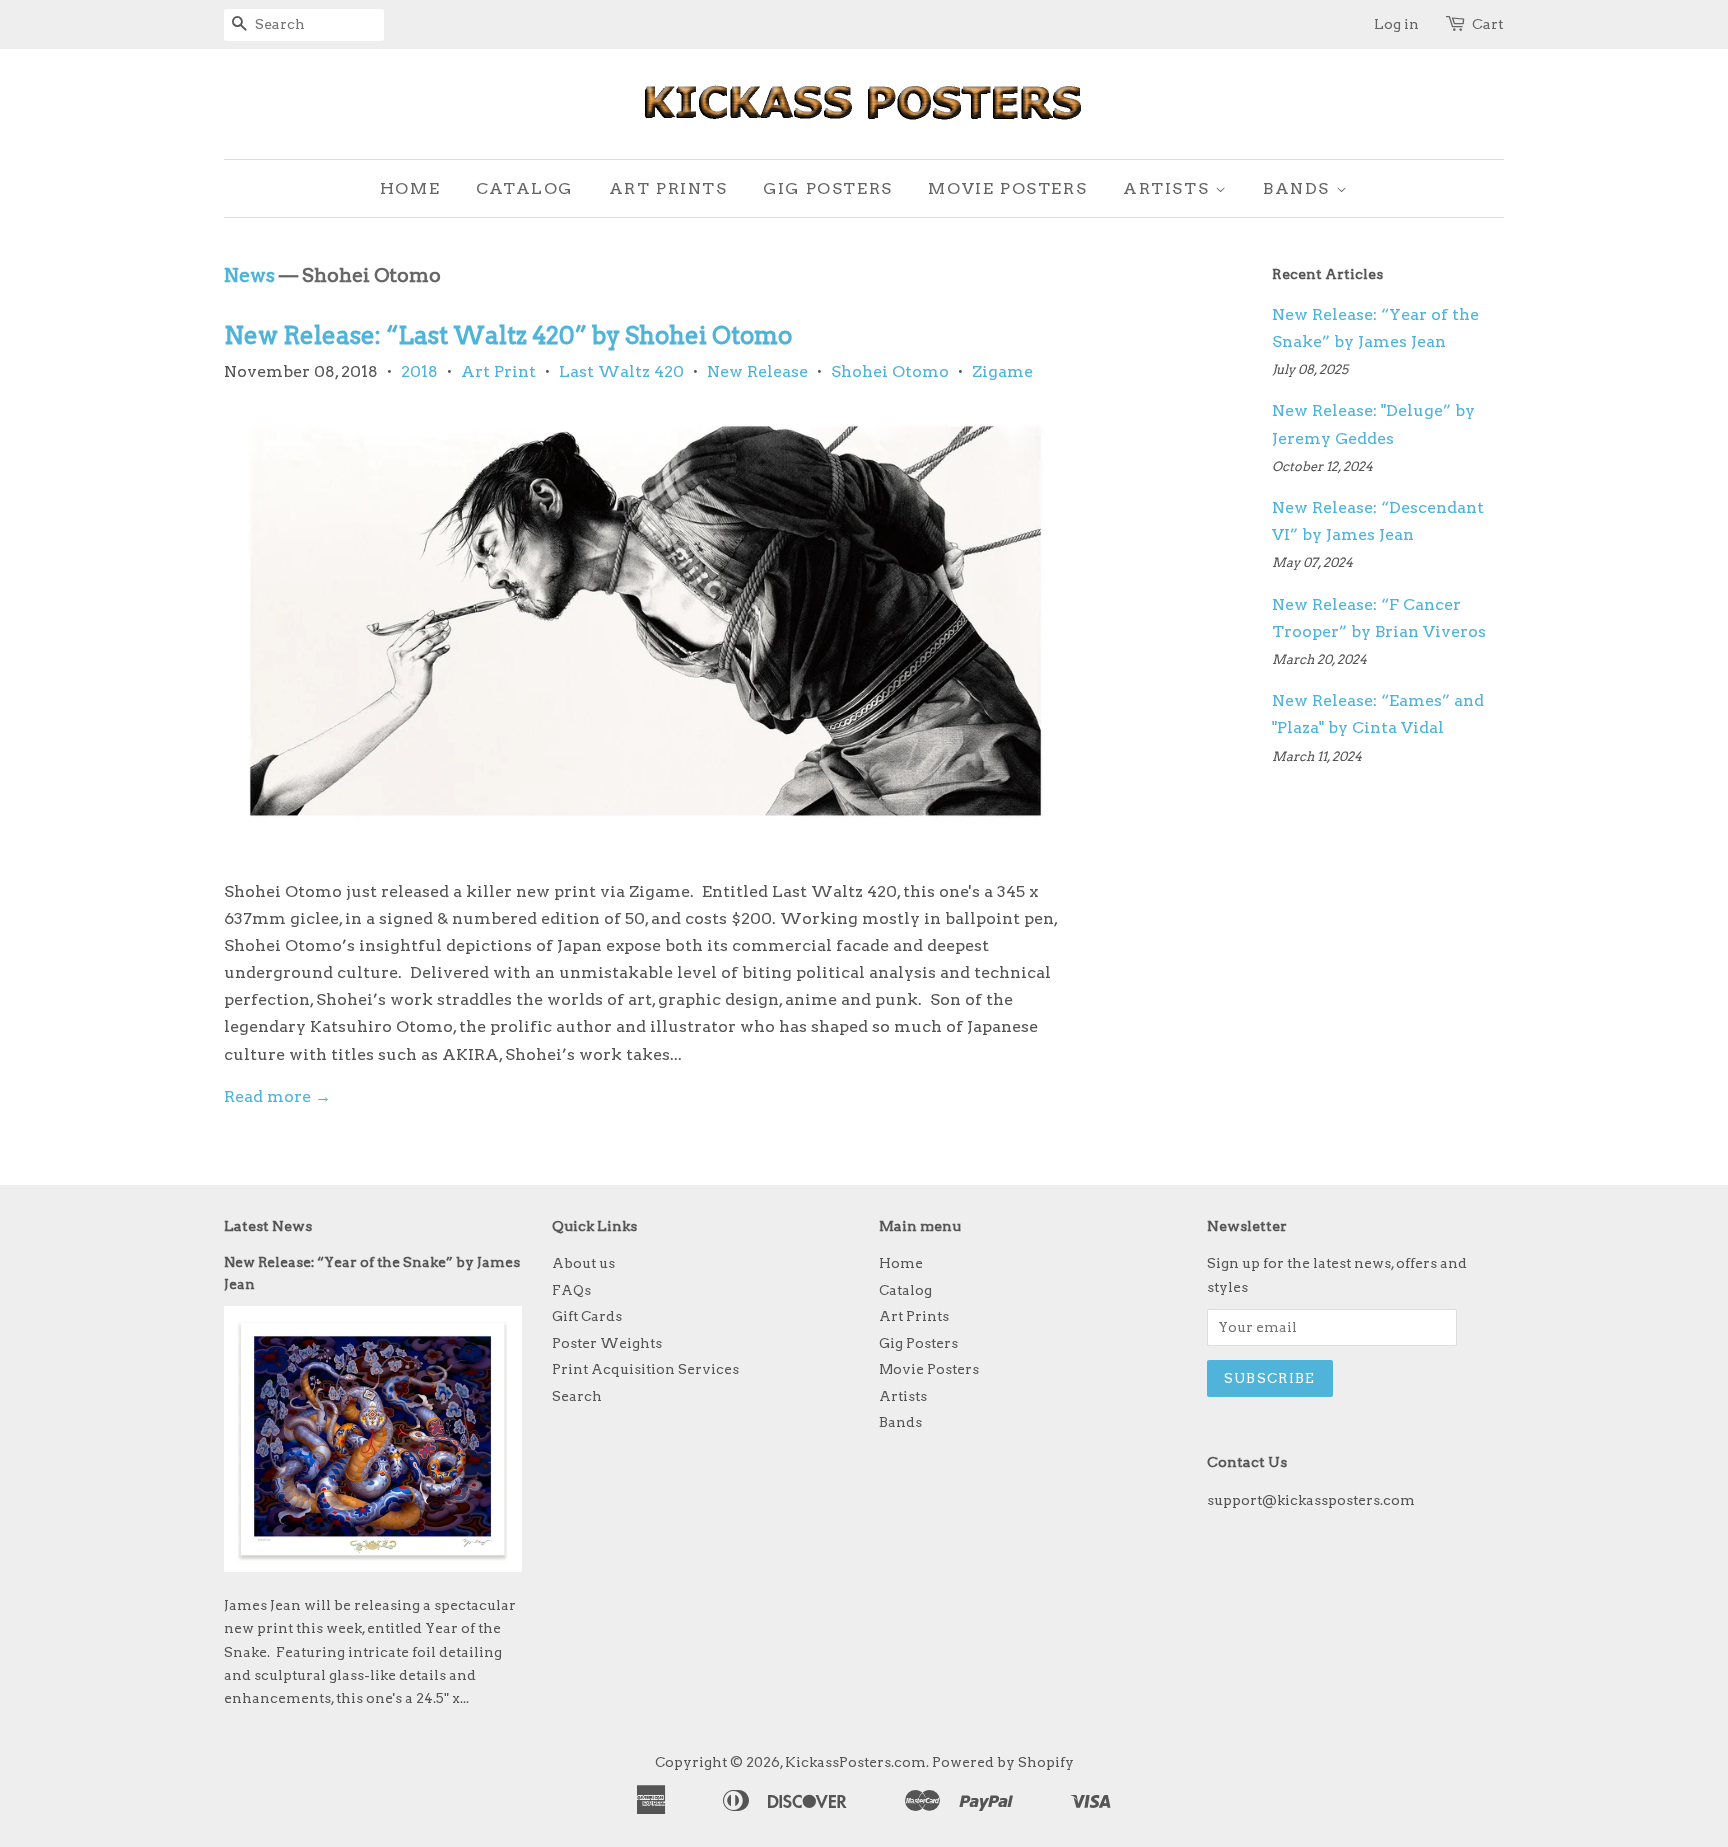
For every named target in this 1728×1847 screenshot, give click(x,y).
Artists (1169, 188)
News (249, 275)
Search (577, 1396)
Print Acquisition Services (645, 1369)
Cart (1488, 24)
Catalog (524, 188)
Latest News (268, 1226)
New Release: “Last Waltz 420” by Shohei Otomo (508, 335)
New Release (757, 371)
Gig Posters (828, 188)
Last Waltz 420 (621, 371)
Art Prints (668, 188)
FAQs (571, 1290)
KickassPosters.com (855, 1762)
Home (410, 188)
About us (583, 1263)
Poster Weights (607, 1343)
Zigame (1002, 371)
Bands (1299, 188)
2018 (419, 371)
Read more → (277, 1096)
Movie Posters (1007, 188)
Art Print (498, 371)
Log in (1396, 24)
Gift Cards (587, 1316)
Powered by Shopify (1003, 1762)
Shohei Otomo (890, 371)
